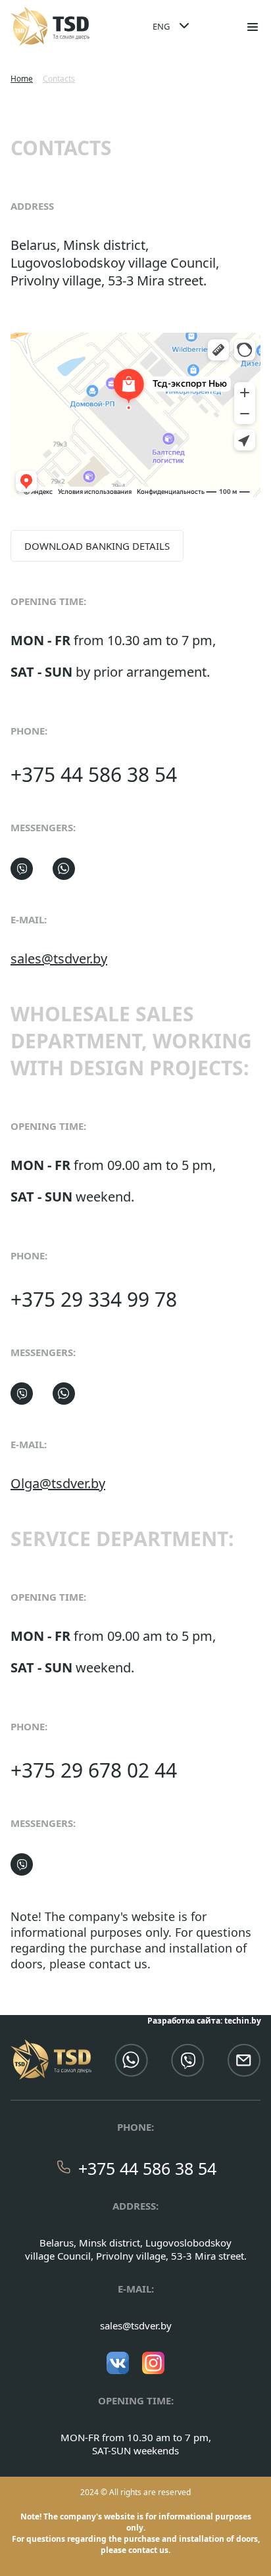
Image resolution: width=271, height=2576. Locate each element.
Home (22, 79)
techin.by (243, 2021)
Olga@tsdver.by (58, 1483)
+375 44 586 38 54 (94, 774)
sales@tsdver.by (59, 959)
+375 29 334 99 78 (94, 1299)
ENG (161, 26)
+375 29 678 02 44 (94, 1770)
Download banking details (97, 546)
